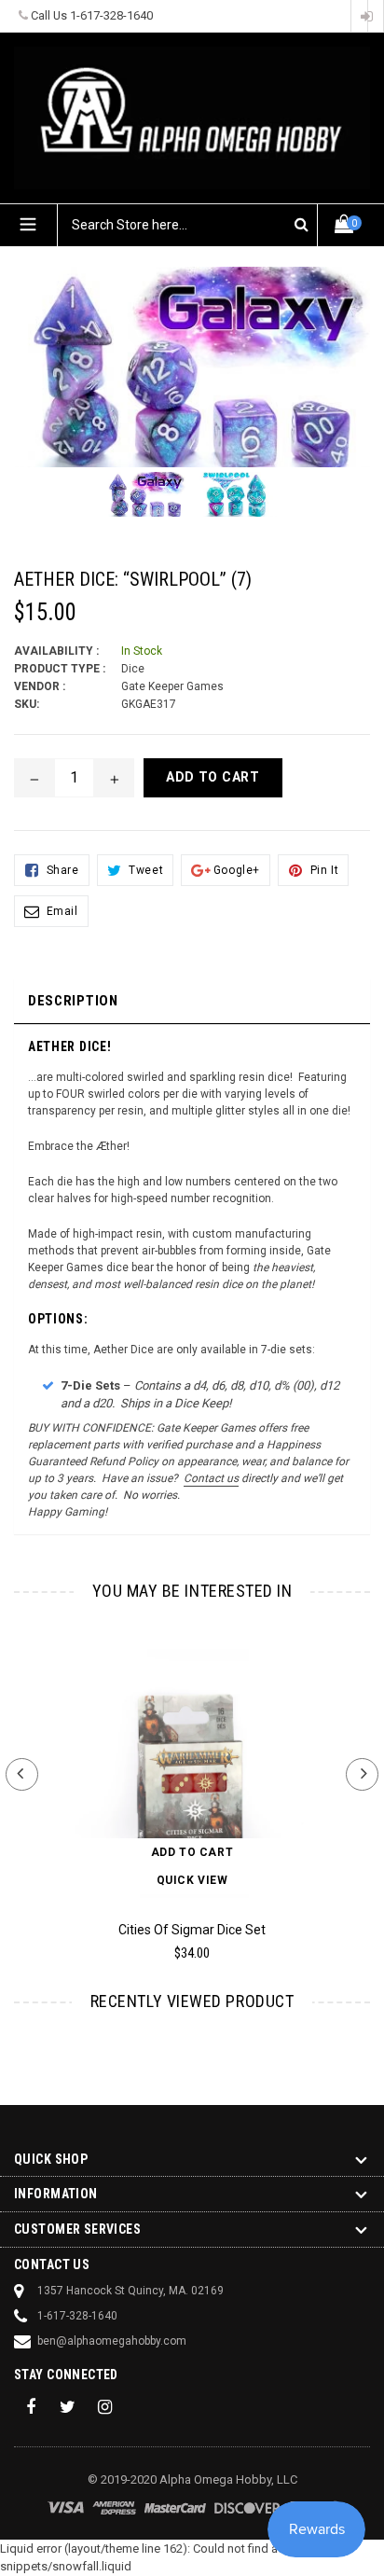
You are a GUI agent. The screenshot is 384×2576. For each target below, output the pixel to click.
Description (73, 1001)
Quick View (192, 1880)
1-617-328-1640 (111, 15)
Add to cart (192, 1852)
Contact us (211, 1478)
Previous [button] (22, 1774)
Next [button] (362, 1774)
